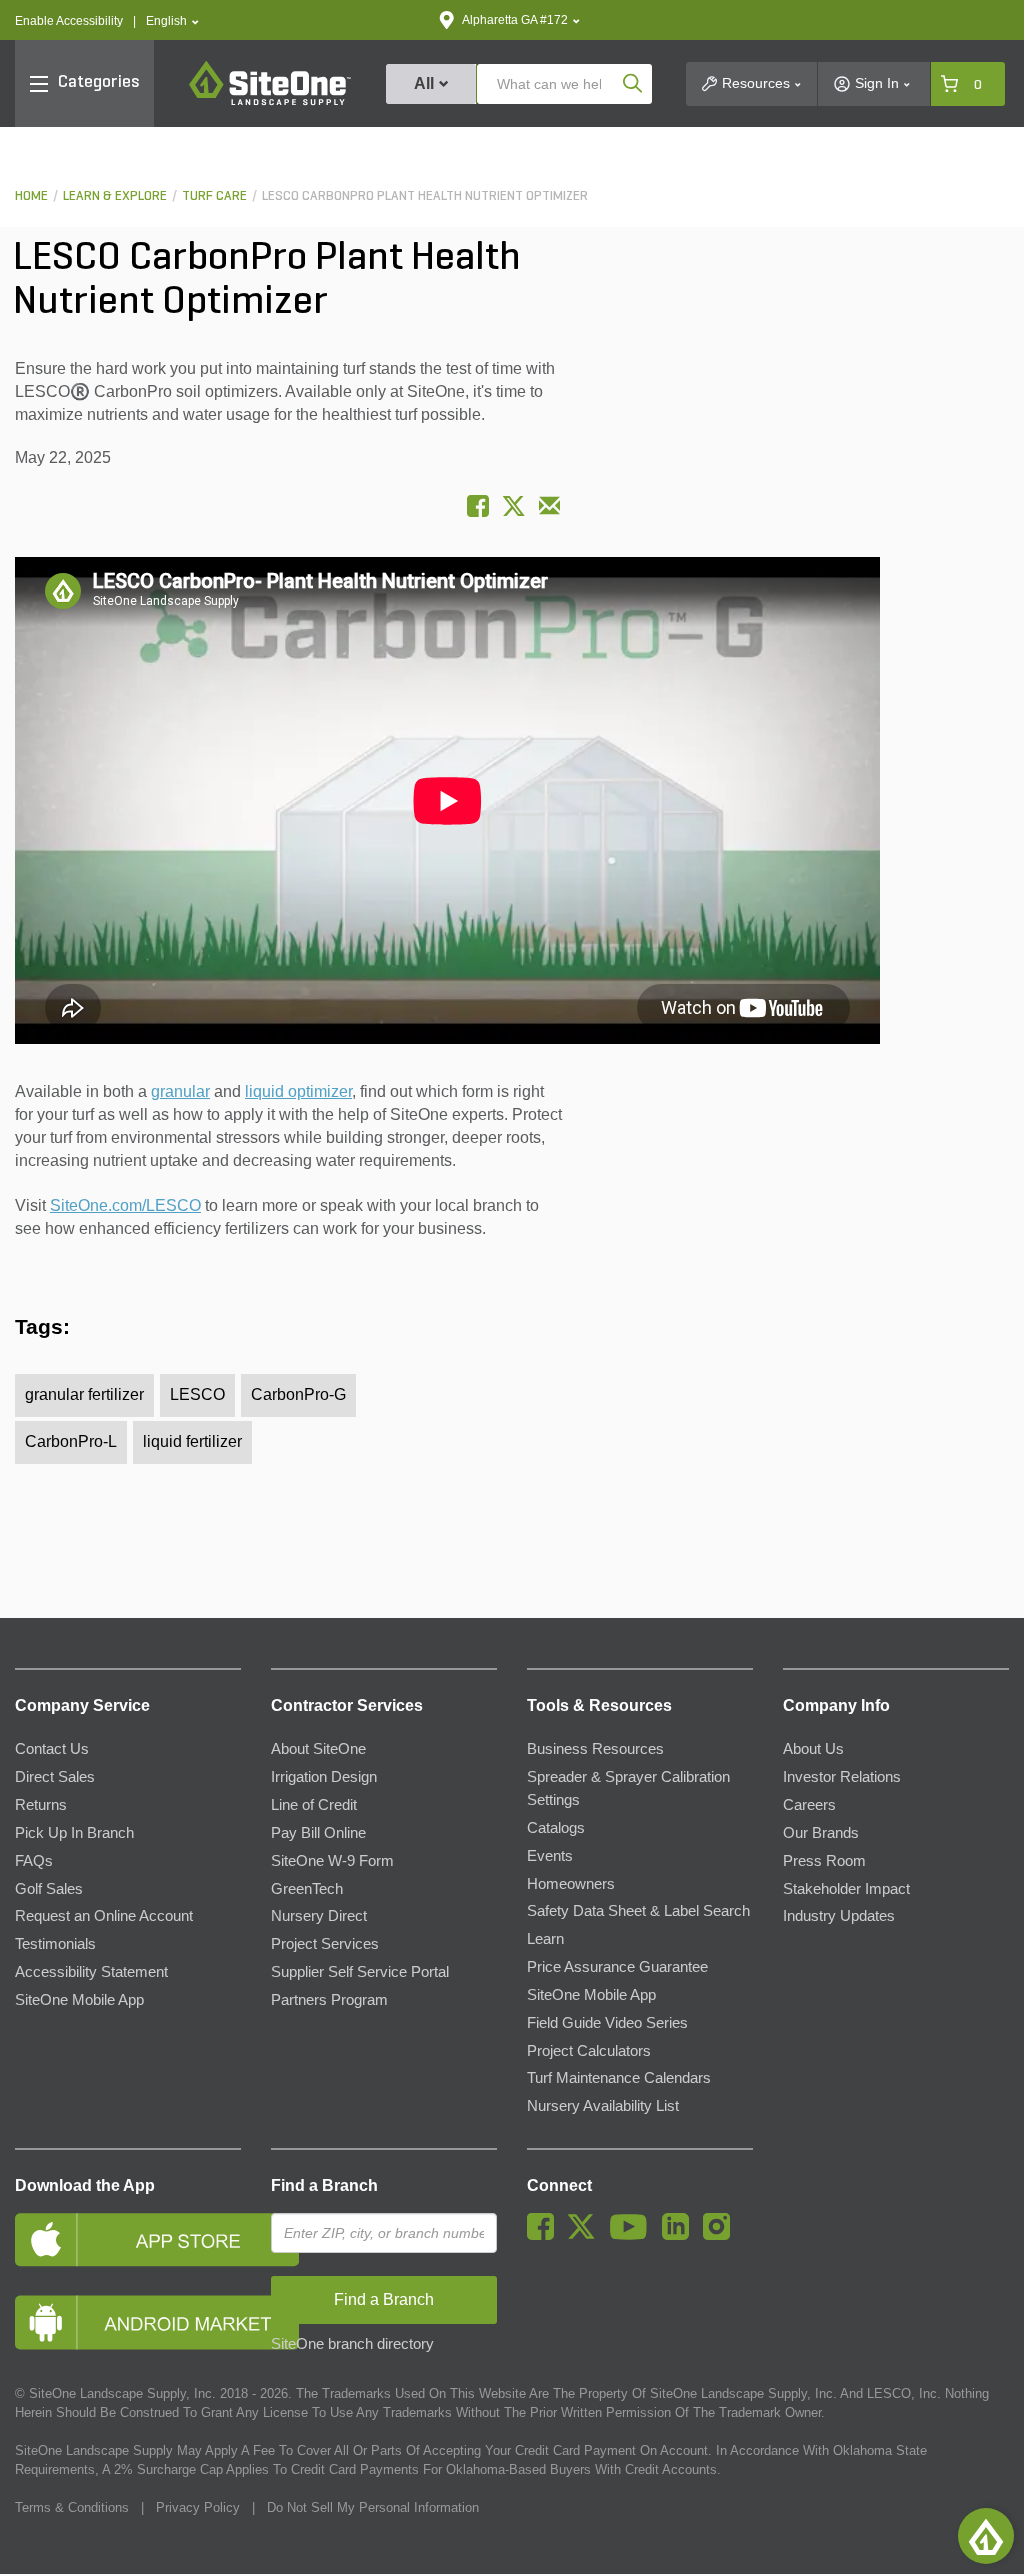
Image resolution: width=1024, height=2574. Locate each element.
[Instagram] (721, 2235)
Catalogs (556, 1828)
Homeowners (571, 1884)
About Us (813, 1749)
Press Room (824, 1861)
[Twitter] (586, 2235)
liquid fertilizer (192, 1441)
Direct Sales (55, 1777)
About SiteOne (318, 1749)
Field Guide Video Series (607, 2023)
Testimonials (55, 1944)
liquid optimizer (298, 1091)
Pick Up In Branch (74, 1833)
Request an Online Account (104, 1916)
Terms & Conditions (72, 2507)
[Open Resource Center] (986, 2536)
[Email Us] (549, 505)
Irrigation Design (324, 1777)
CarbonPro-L (71, 1441)
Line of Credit (314, 1805)
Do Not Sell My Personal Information (373, 2507)
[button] (172, 21)
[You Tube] (633, 2235)
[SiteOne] (270, 102)
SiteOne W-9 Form (332, 1861)
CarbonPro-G (298, 1394)
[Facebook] (545, 2235)
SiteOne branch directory (352, 2344)
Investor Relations (842, 1777)
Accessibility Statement (91, 1972)
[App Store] (128, 2239)
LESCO (197, 1394)
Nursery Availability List (603, 2106)
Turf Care (214, 196)
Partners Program (329, 2000)
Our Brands (821, 1833)
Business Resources (595, 1749)
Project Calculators (589, 2051)
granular (180, 1091)
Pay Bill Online (318, 1833)
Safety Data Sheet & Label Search (638, 1911)
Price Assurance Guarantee (617, 1967)
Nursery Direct (319, 1916)
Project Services (325, 1944)
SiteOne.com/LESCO (125, 1205)
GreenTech (307, 1889)
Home (31, 196)
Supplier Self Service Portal (360, 1972)
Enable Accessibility (69, 21)
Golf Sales (49, 1889)
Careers (809, 1805)
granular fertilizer (84, 1394)
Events (550, 1856)
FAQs (34, 1861)
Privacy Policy (198, 2507)
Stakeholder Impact (846, 1889)
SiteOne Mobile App (79, 2000)
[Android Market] (128, 2322)
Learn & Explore (115, 196)
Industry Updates (839, 1916)
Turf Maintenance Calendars (619, 2078)
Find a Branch (324, 2185)
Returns (41, 1805)
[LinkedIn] (680, 2235)
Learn (545, 1939)
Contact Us (52, 1749)
